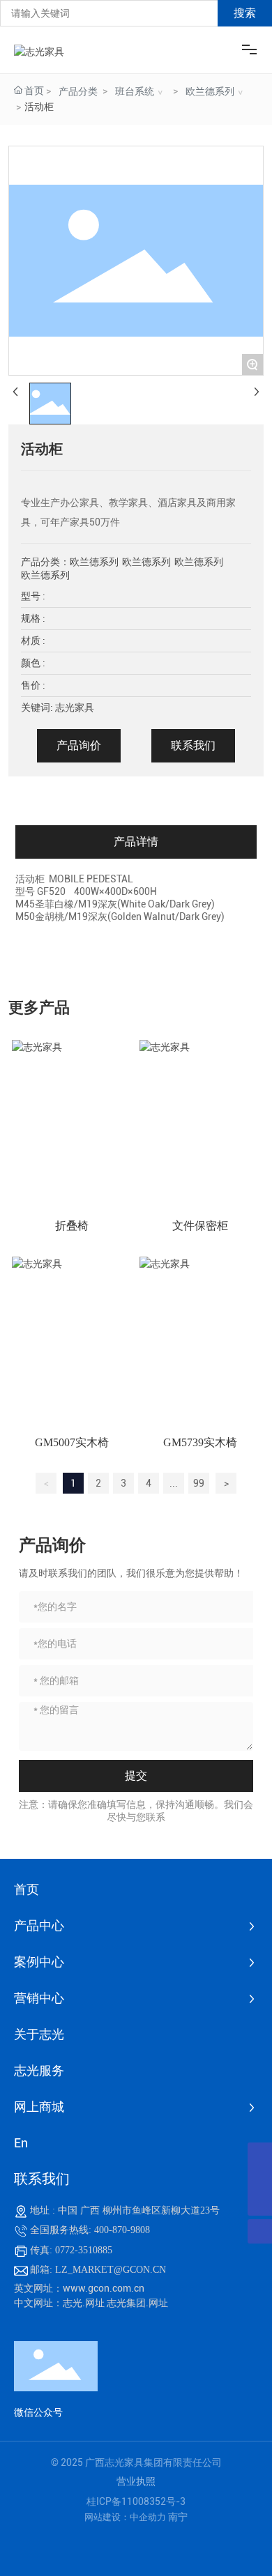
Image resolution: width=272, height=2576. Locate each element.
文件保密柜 (200, 1226)
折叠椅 (72, 1226)
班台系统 (135, 91)
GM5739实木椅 (200, 1442)
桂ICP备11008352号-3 (136, 2501)
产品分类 (78, 91)
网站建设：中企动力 (126, 2517)
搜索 (245, 13)
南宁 (178, 2517)
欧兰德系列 (210, 91)
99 (199, 1483)
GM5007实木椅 (72, 1442)
